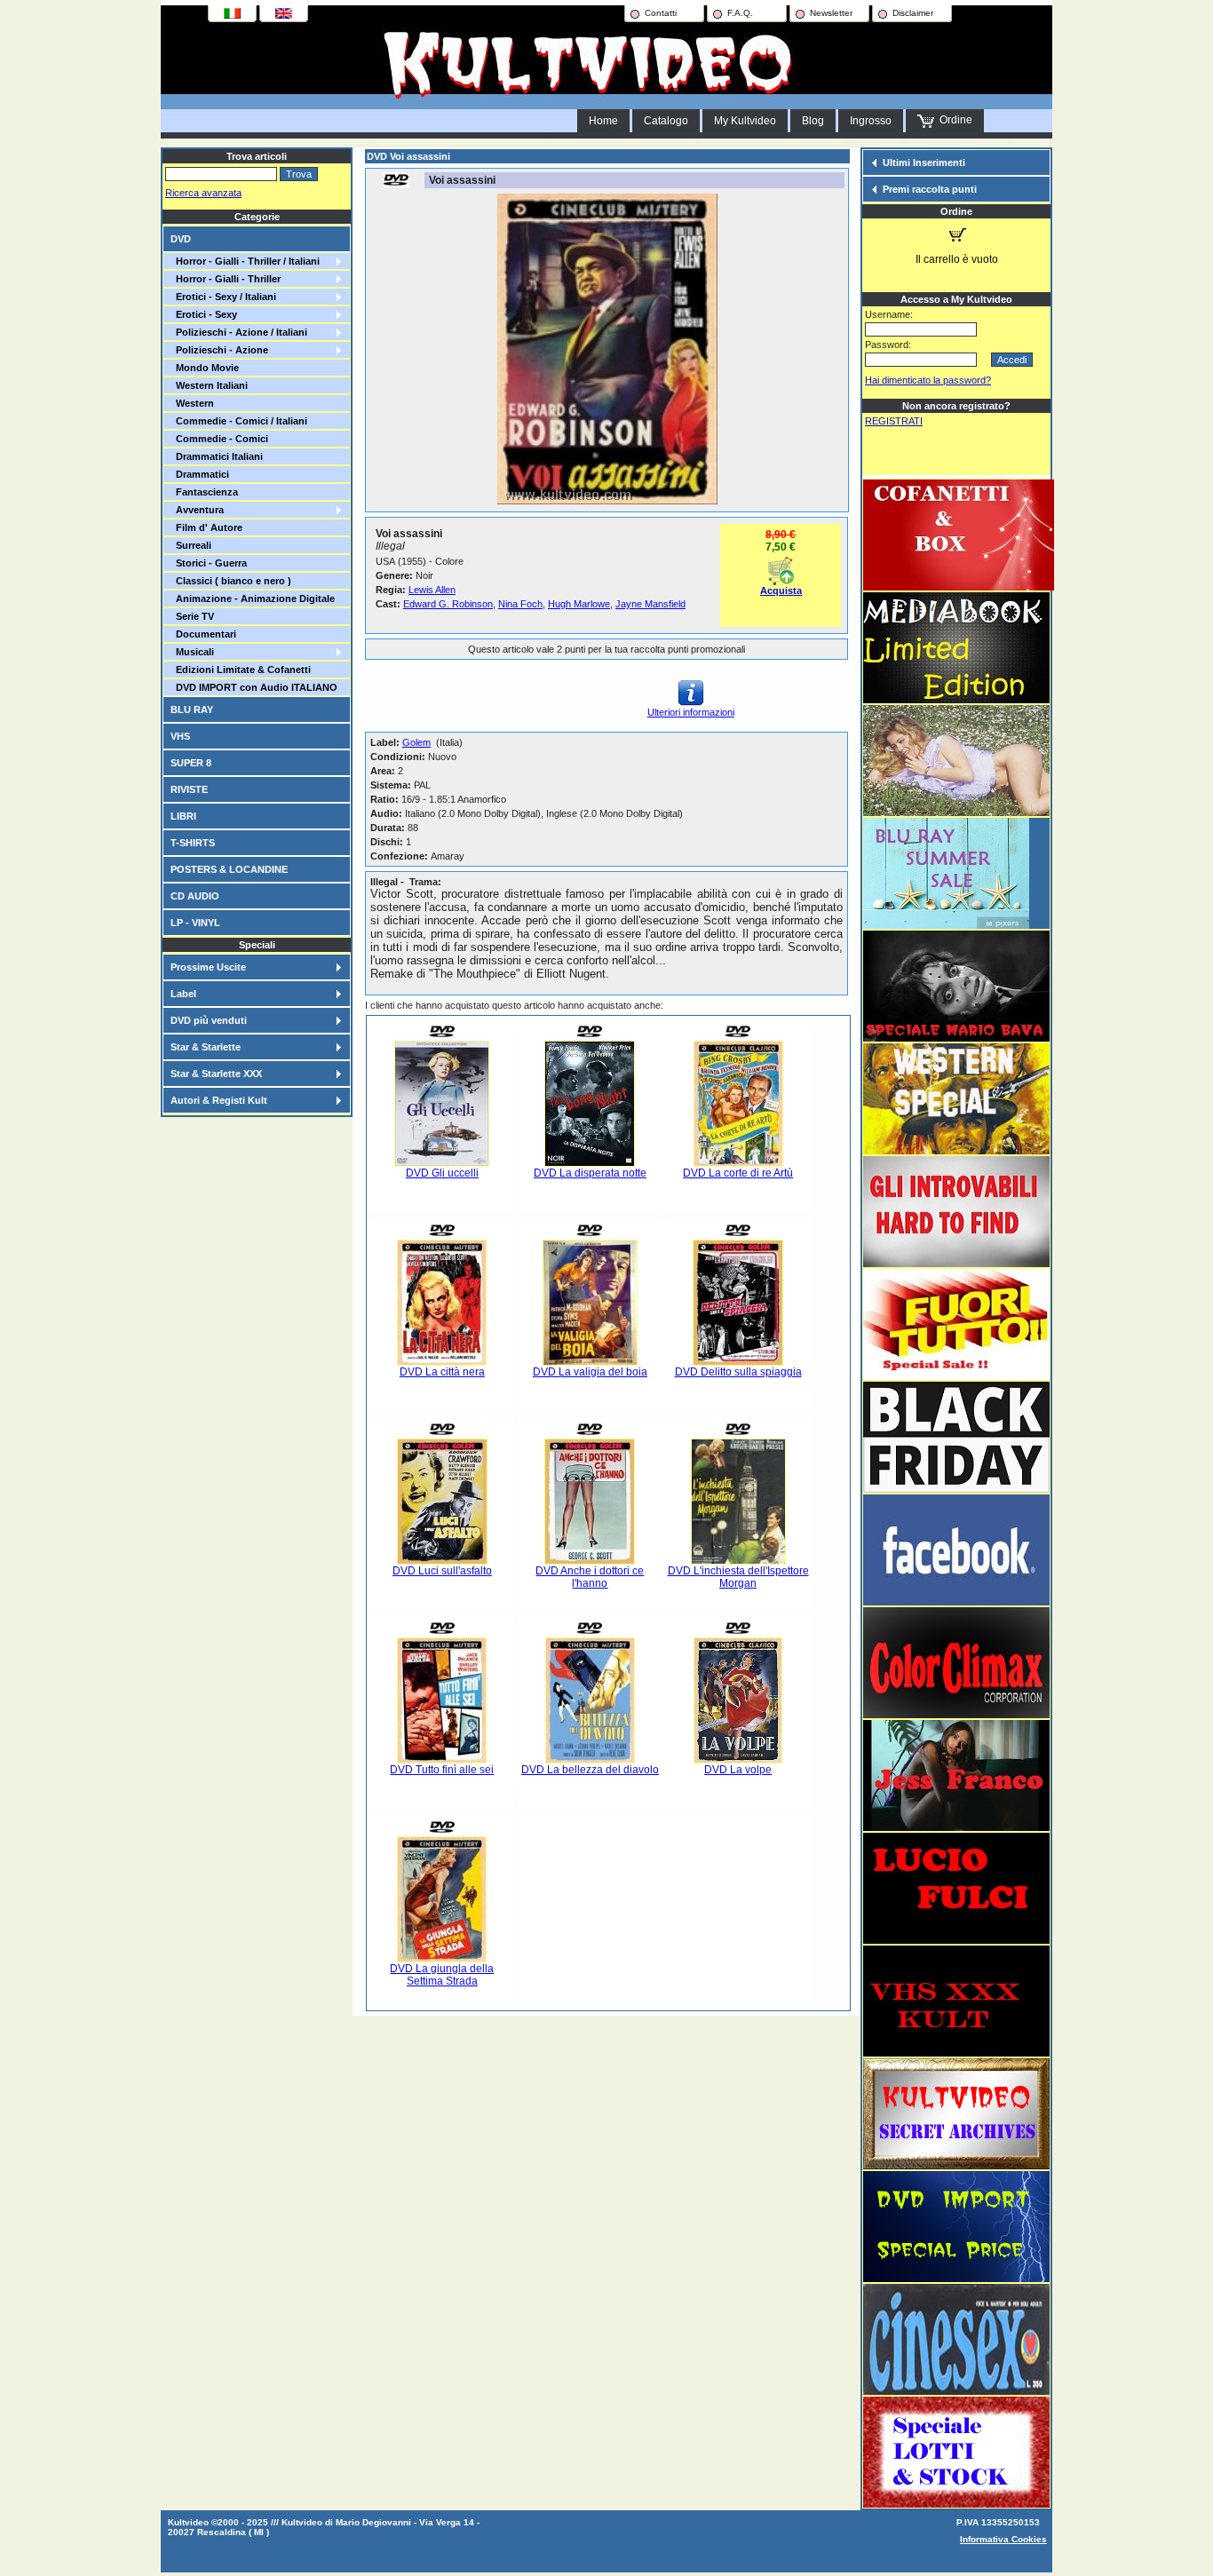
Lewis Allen (432, 590)
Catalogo (666, 121)
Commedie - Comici (219, 439)
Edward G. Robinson (448, 604)
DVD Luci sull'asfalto (442, 1571)
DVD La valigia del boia (590, 1372)
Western (192, 403)
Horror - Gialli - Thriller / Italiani (245, 261)
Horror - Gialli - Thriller (226, 279)
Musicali (192, 652)
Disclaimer (913, 13)
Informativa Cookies (1003, 2539)
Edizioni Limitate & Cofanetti (241, 670)
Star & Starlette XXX (216, 1074)
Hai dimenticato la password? (928, 380)
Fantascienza (204, 492)
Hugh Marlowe (579, 604)
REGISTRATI (894, 421)
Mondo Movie (205, 368)
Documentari (203, 634)
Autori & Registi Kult (219, 1100)
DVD (181, 239)
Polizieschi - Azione (219, 350)
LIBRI (183, 816)
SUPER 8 (191, 763)
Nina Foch (520, 604)
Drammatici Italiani (217, 456)
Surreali (191, 545)
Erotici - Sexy (204, 314)
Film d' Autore (206, 527)
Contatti (661, 13)
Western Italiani (209, 385)
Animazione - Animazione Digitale (253, 598)
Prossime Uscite (208, 967)
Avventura (197, 510)
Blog (813, 121)
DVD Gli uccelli (442, 1173)
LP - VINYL (195, 923)
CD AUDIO (195, 896)
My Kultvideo (745, 121)
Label (183, 994)
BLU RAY (192, 709)
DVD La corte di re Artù (738, 1173)
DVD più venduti (209, 1020)
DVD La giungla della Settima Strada (442, 1975)
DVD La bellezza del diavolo (590, 1770)
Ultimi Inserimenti (924, 162)
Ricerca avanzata (203, 193)
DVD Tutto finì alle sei (442, 1770)
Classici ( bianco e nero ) (231, 581)
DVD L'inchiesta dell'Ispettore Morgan (738, 1577)
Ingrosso (871, 121)
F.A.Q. (740, 13)
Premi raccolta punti (930, 189)
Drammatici (200, 474)
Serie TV (192, 616)
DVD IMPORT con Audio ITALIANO (254, 687)
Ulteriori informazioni (691, 712)
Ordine (953, 120)
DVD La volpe (738, 1770)
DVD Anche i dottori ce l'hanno (590, 1577)
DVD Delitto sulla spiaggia (738, 1372)
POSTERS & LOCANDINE (229, 869)
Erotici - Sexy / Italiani (223, 297)
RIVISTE (189, 789)
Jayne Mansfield (650, 604)
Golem (416, 742)
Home (603, 121)
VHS (180, 736)
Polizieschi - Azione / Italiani (239, 332)
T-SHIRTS (193, 843)
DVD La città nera (442, 1372)
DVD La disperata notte (590, 1173)
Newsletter (831, 13)
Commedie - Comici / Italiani (239, 421)
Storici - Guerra (209, 563)
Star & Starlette (206, 1047)
